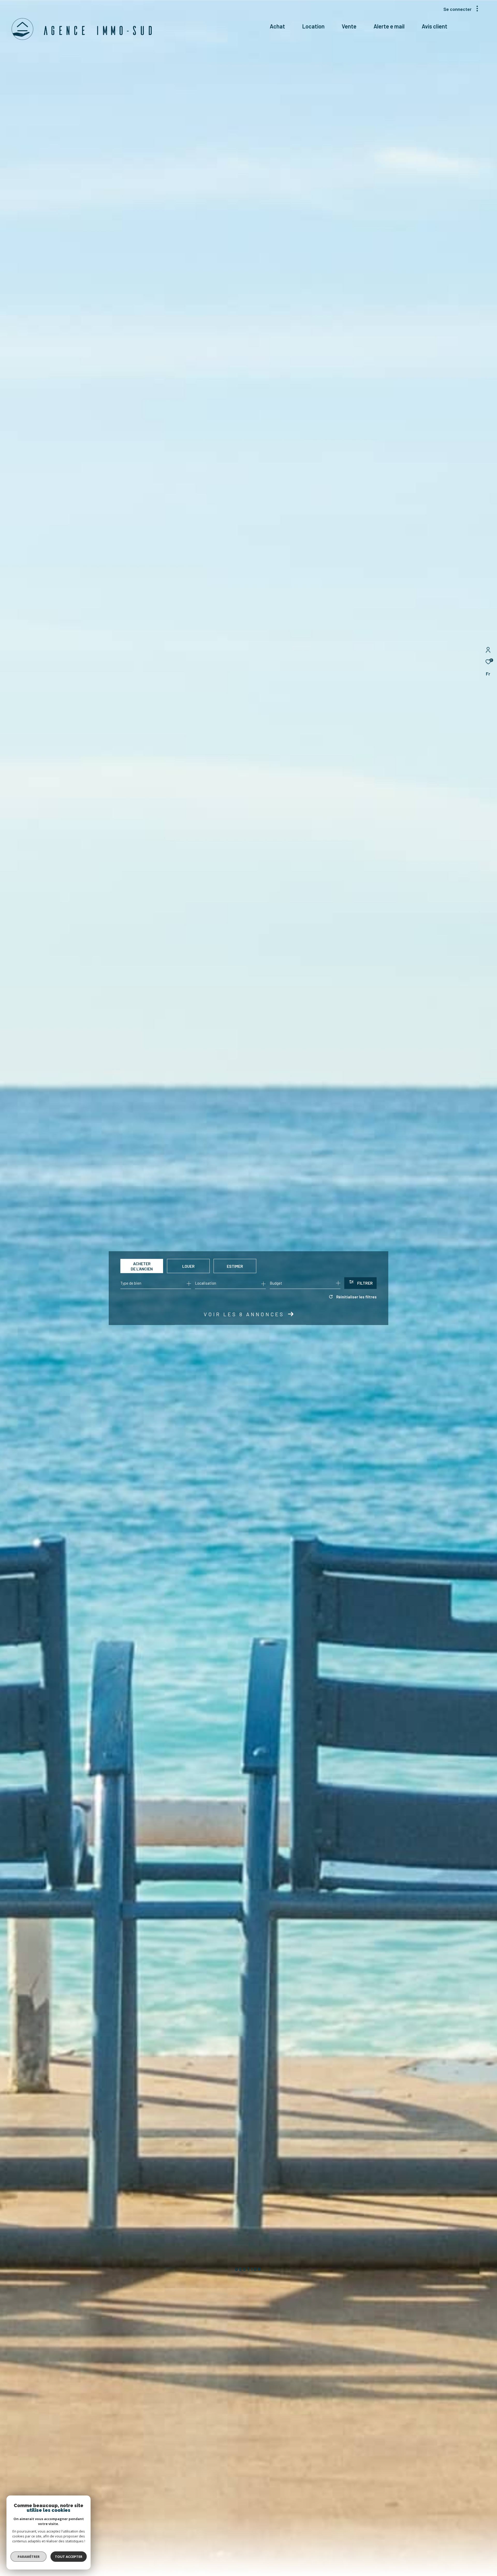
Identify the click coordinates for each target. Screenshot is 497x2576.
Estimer (235, 1266)
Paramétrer (29, 2557)
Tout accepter (69, 2557)
